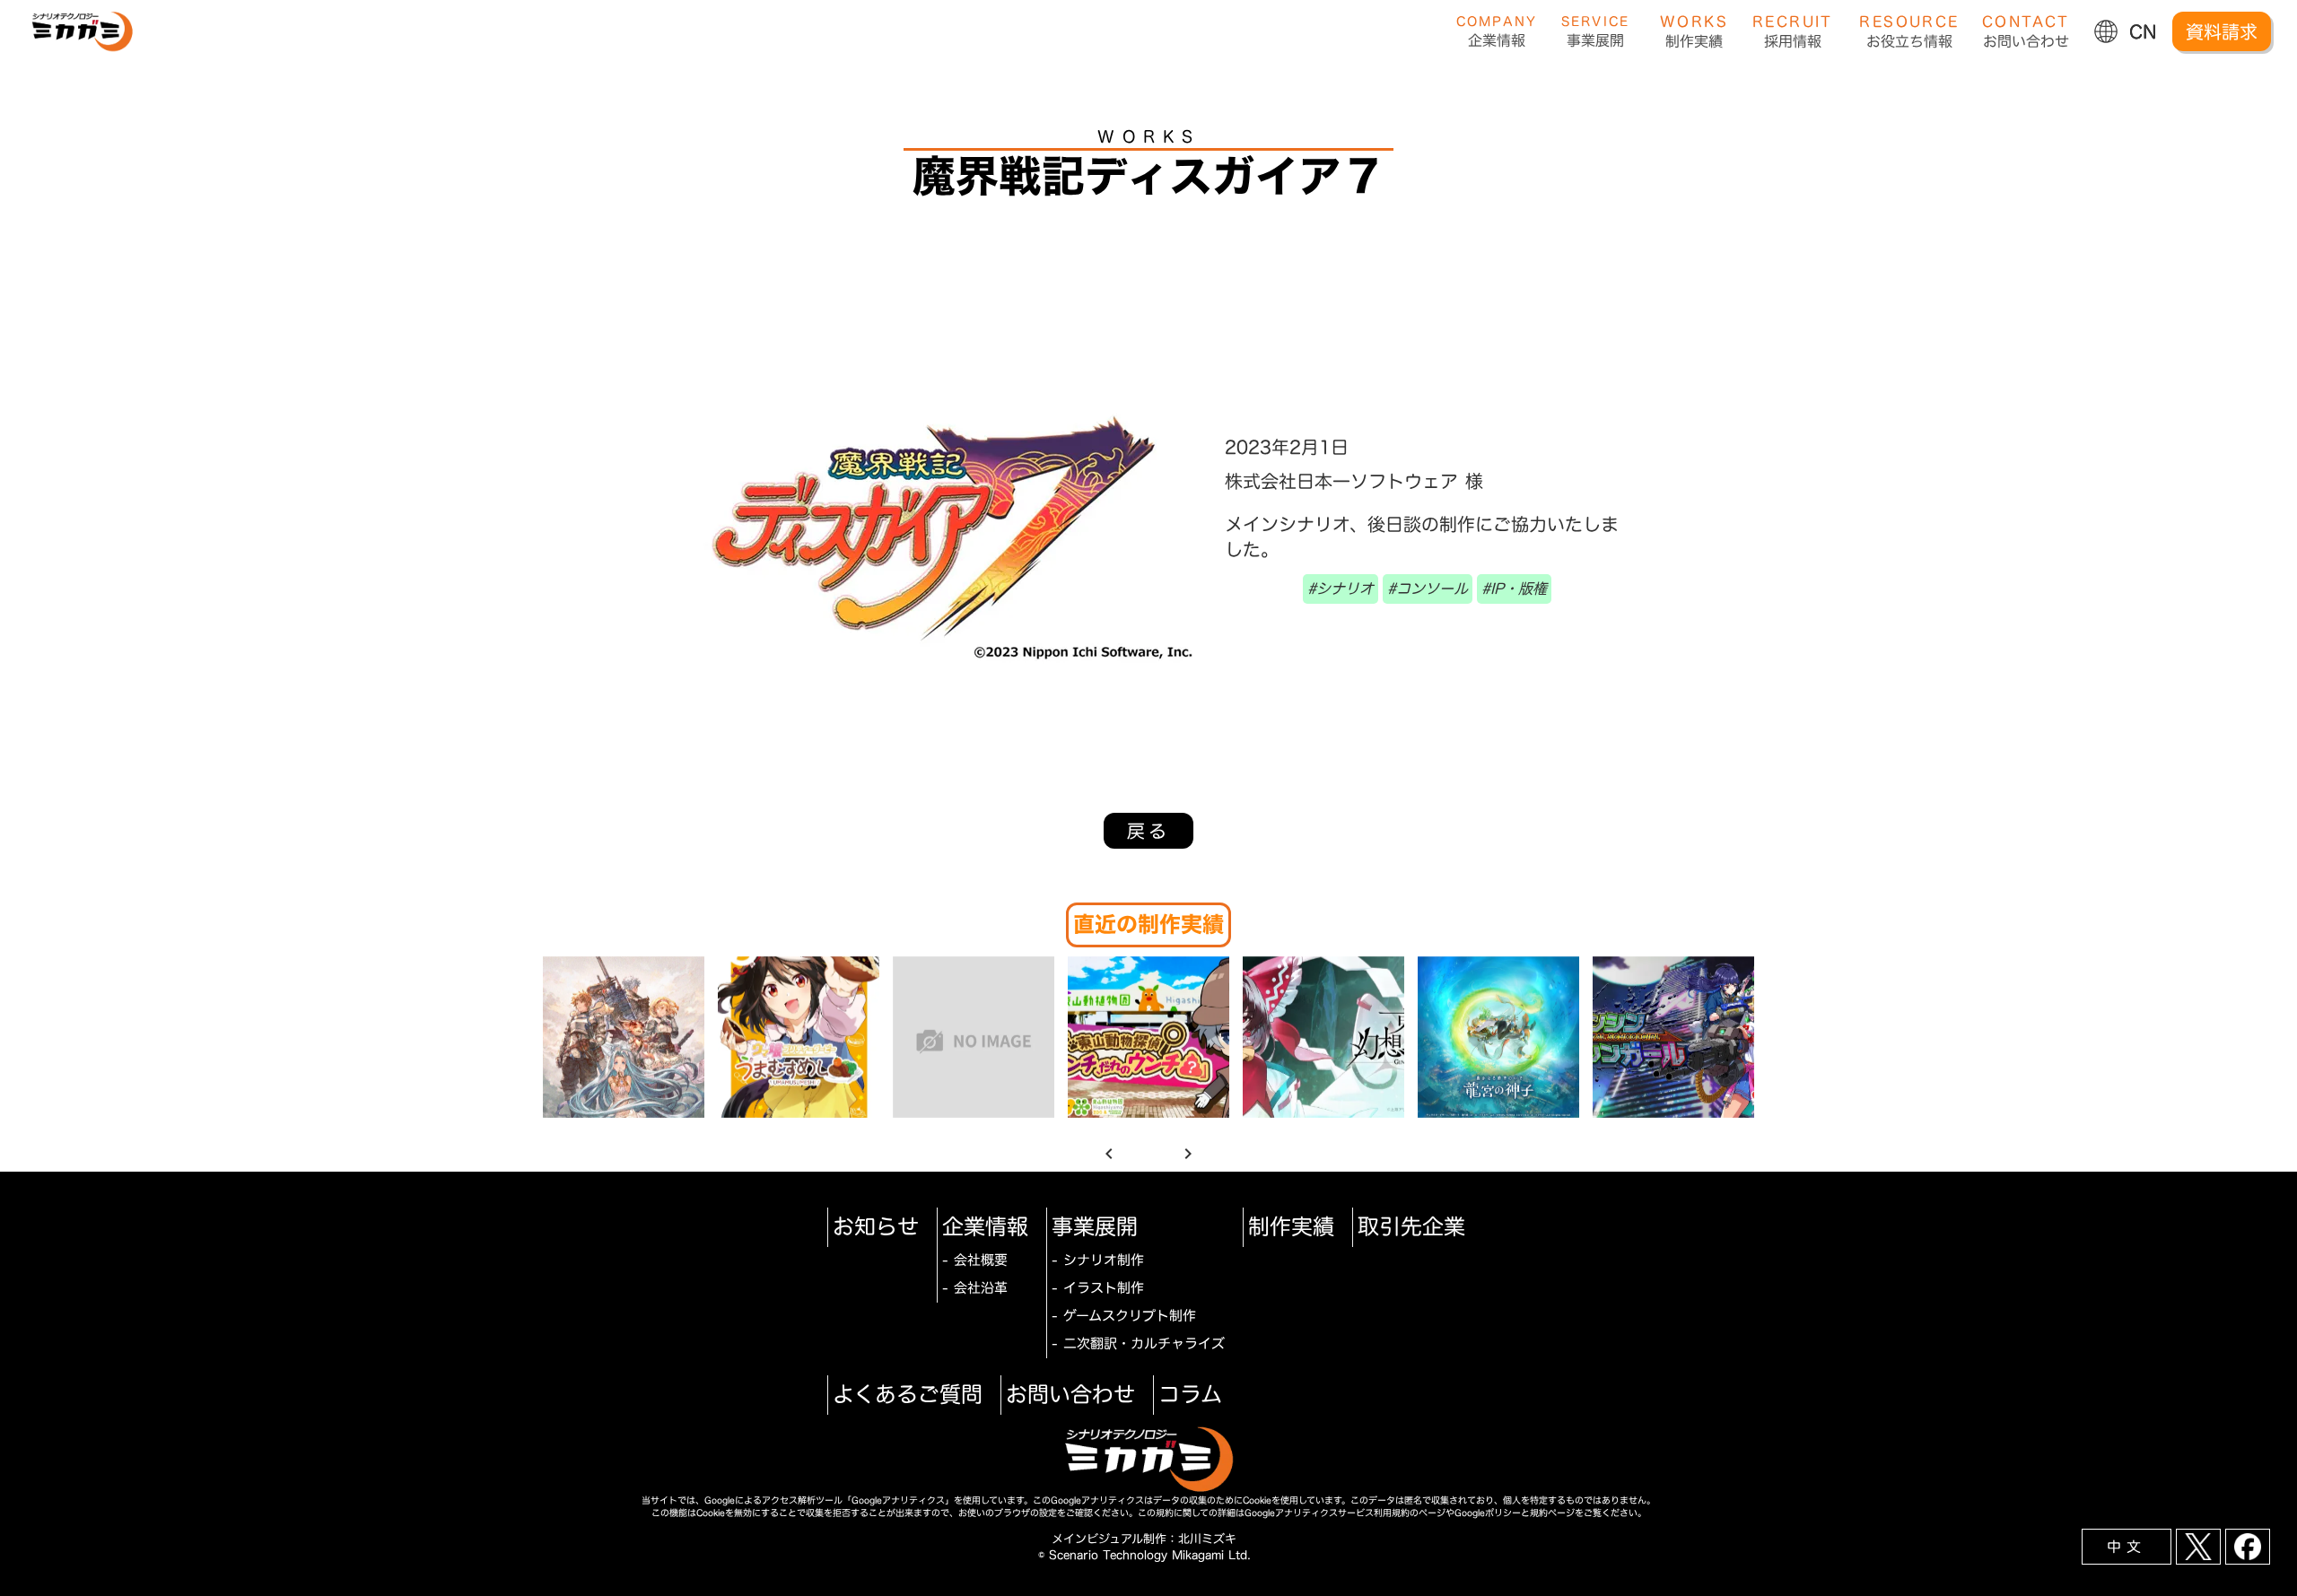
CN (2143, 31)
